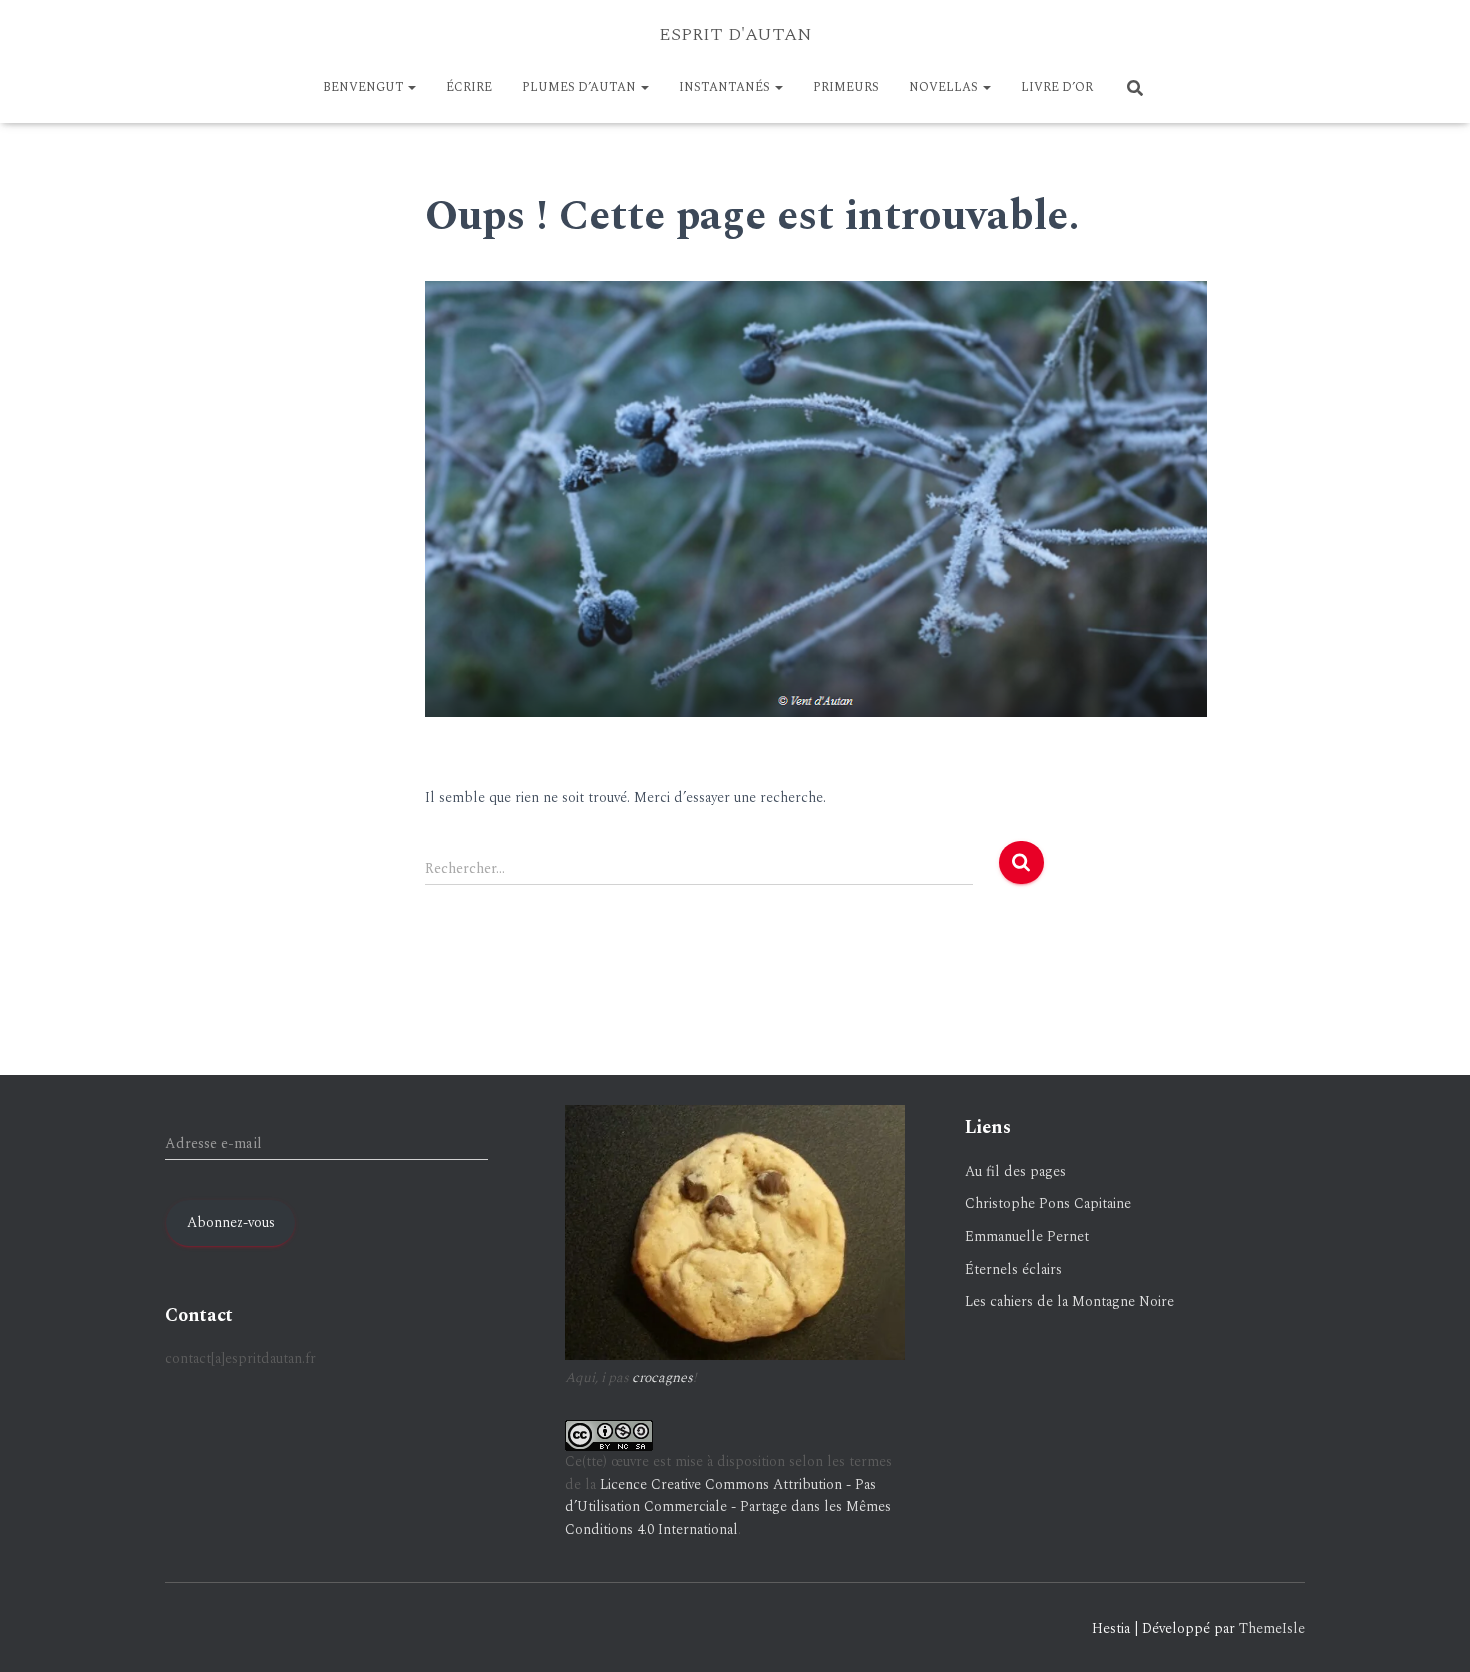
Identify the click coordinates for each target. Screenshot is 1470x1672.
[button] (411, 87)
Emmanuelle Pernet (1027, 1236)
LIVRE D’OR (1057, 87)
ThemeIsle (1272, 1628)
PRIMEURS (846, 87)
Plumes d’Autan (580, 87)
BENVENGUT (364, 87)
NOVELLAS (945, 87)
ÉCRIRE (469, 87)
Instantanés (726, 87)
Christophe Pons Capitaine (1048, 1203)
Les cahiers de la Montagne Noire (1069, 1301)
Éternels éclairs (1013, 1269)
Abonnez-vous (231, 1222)
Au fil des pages (1015, 1171)
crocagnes (662, 1377)
